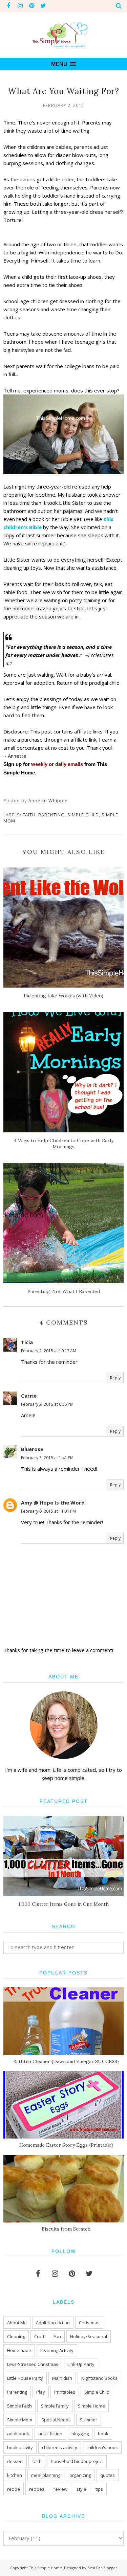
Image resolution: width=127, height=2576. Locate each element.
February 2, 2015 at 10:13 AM (49, 1351)
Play (41, 2392)
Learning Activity (57, 2350)
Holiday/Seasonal (89, 2336)
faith (29, 815)
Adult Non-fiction (53, 2323)
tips (99, 2489)
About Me (17, 2323)
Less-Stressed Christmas (33, 2364)
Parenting (51, 815)
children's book (102, 2447)
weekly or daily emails (57, 764)
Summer (89, 2420)
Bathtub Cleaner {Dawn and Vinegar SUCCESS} (66, 2061)
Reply (115, 1378)
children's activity (60, 2447)
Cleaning (16, 2336)
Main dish (62, 2378)
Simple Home (91, 2406)
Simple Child (83, 815)
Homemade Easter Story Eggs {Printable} (66, 2145)
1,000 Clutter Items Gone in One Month (63, 1904)
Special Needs (56, 2420)
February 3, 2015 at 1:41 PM (47, 1458)
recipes (37, 2489)
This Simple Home (45, 2568)
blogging (80, 2434)
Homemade (19, 2350)
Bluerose (32, 1449)
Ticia (27, 1342)
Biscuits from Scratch (66, 2229)
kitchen (15, 2475)
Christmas (89, 2323)
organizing (80, 2475)
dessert (15, 2461)
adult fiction (50, 2434)
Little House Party (25, 2378)
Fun (57, 2336)
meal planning (46, 2475)
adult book (18, 2434)
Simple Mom (20, 2420)
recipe (14, 2489)
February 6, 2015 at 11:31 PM (48, 1511)
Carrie (29, 1396)
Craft (39, 2336)
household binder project (77, 2461)
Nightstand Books (99, 2378)
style (81, 2489)
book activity (20, 2447)
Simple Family (55, 2406)
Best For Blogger (102, 2568)
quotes (108, 2475)
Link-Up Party (81, 2364)
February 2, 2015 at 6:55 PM (47, 1404)
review (60, 2489)
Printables (65, 2392)
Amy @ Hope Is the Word (53, 1502)
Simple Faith (19, 2406)
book (103, 2434)
